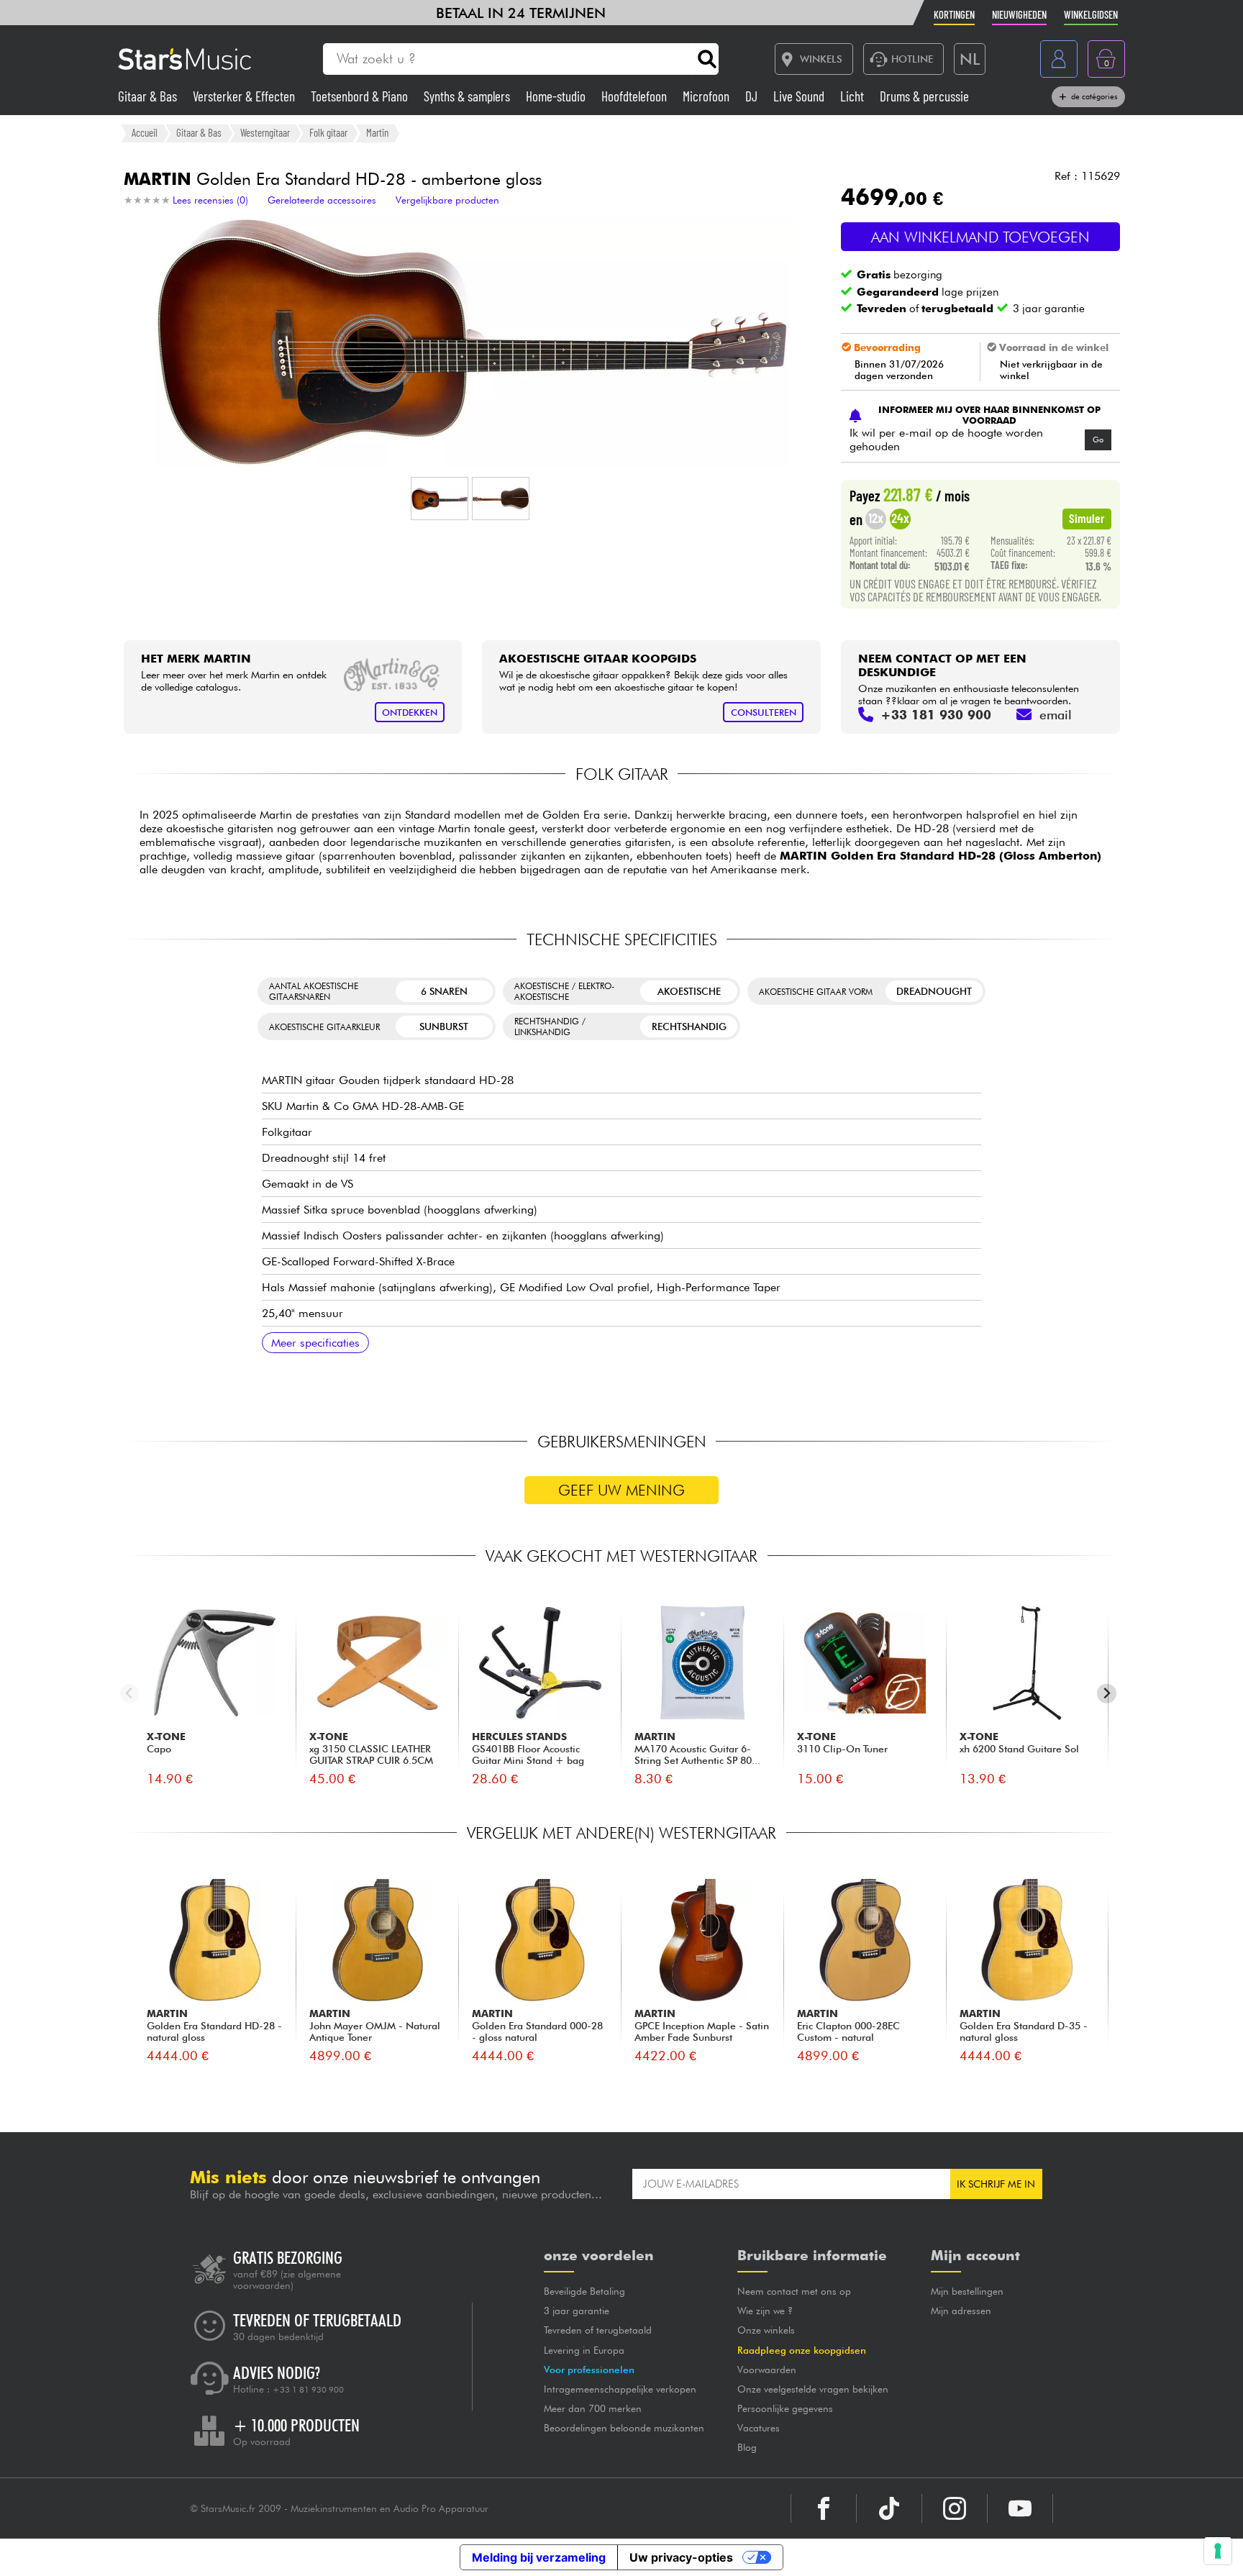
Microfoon (707, 96)
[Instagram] (955, 2508)
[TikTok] (889, 2508)
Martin (377, 132)
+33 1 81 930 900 (308, 2390)
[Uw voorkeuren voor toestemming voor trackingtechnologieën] (1218, 2551)
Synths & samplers (468, 96)
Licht (853, 96)
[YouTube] (1020, 2508)
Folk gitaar (328, 132)
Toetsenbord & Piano (361, 96)
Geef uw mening (621, 1490)
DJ (753, 96)
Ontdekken (410, 713)
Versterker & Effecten (245, 96)
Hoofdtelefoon (636, 96)
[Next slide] (1107, 1694)
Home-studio (557, 96)
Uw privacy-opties (681, 2557)
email (1056, 715)
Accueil (145, 132)
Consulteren (764, 713)
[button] (440, 499)
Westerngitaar (265, 132)
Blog (747, 2447)
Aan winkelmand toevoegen (980, 237)
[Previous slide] (130, 1694)
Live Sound (800, 96)
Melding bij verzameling (539, 2557)
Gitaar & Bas (149, 96)
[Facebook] (824, 2508)
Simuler (1087, 518)
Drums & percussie (924, 96)
